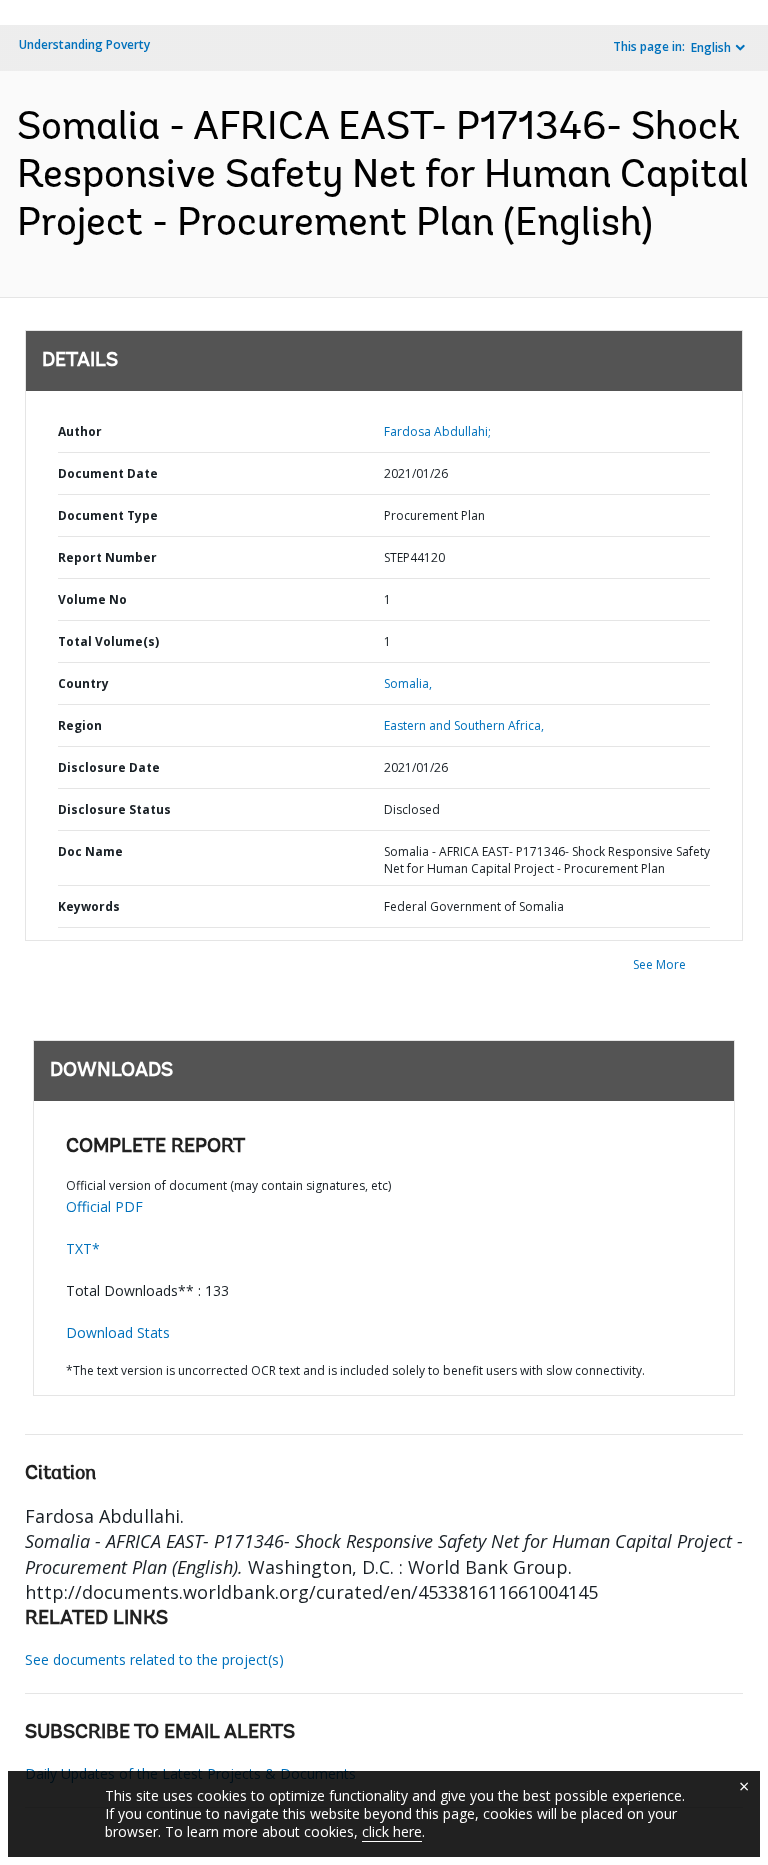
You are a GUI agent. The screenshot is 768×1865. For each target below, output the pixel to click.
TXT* (83, 1248)
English (711, 47)
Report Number (107, 557)
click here (392, 1831)
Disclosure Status (114, 809)
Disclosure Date (109, 767)
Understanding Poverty (84, 44)
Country (83, 683)
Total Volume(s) (108, 641)
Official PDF (104, 1206)
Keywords (89, 906)
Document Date (108, 473)
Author (80, 431)
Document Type (108, 515)
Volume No (92, 599)
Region (80, 725)
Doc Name (90, 851)
